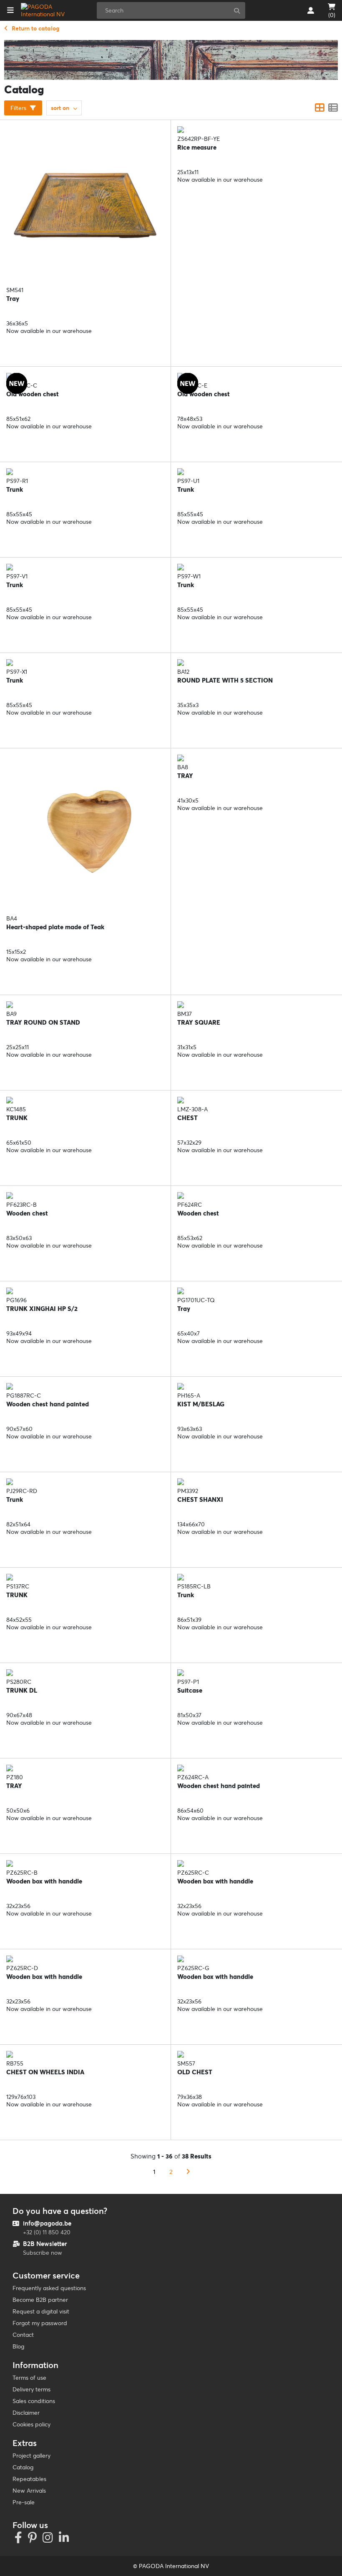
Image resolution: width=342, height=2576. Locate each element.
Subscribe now (43, 2253)
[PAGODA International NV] (47, 10)
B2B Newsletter (45, 2244)
